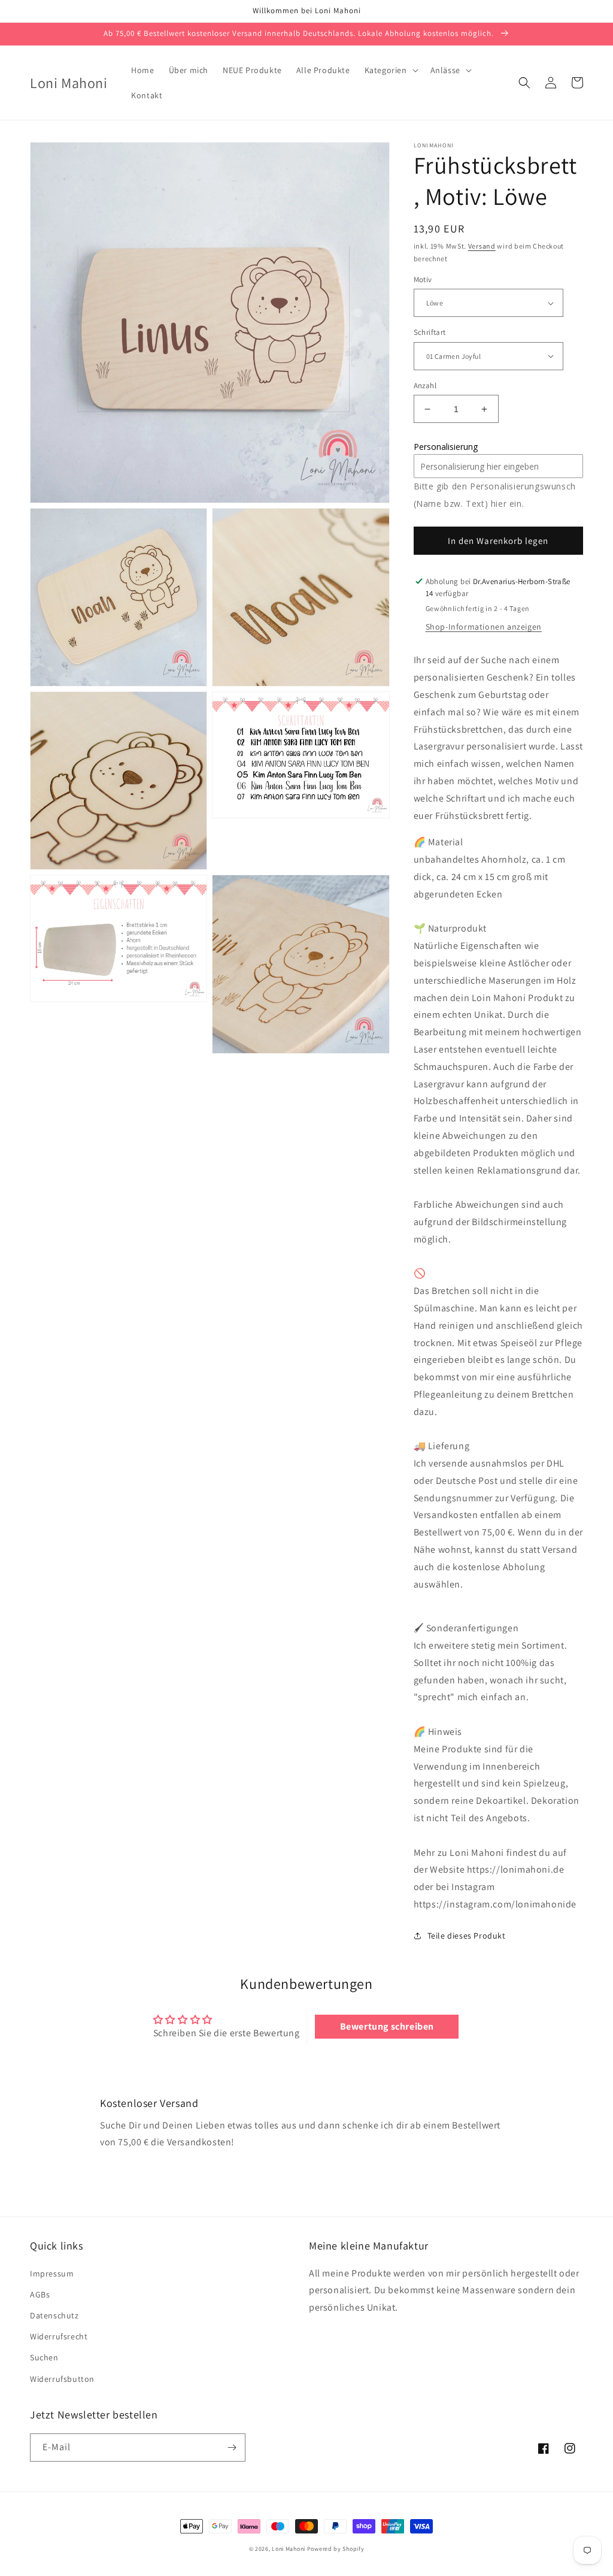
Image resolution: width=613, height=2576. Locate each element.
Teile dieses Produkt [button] (467, 1936)
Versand (482, 246)
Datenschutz (54, 2315)
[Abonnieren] (232, 2447)
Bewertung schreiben (387, 2026)
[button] (390, 70)
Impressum (52, 2273)
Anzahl (425, 386)
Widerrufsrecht (59, 2336)
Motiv (423, 279)
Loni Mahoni (289, 2549)
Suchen (44, 2357)
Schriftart (430, 332)
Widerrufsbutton (62, 2379)
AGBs (40, 2294)
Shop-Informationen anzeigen (484, 627)
